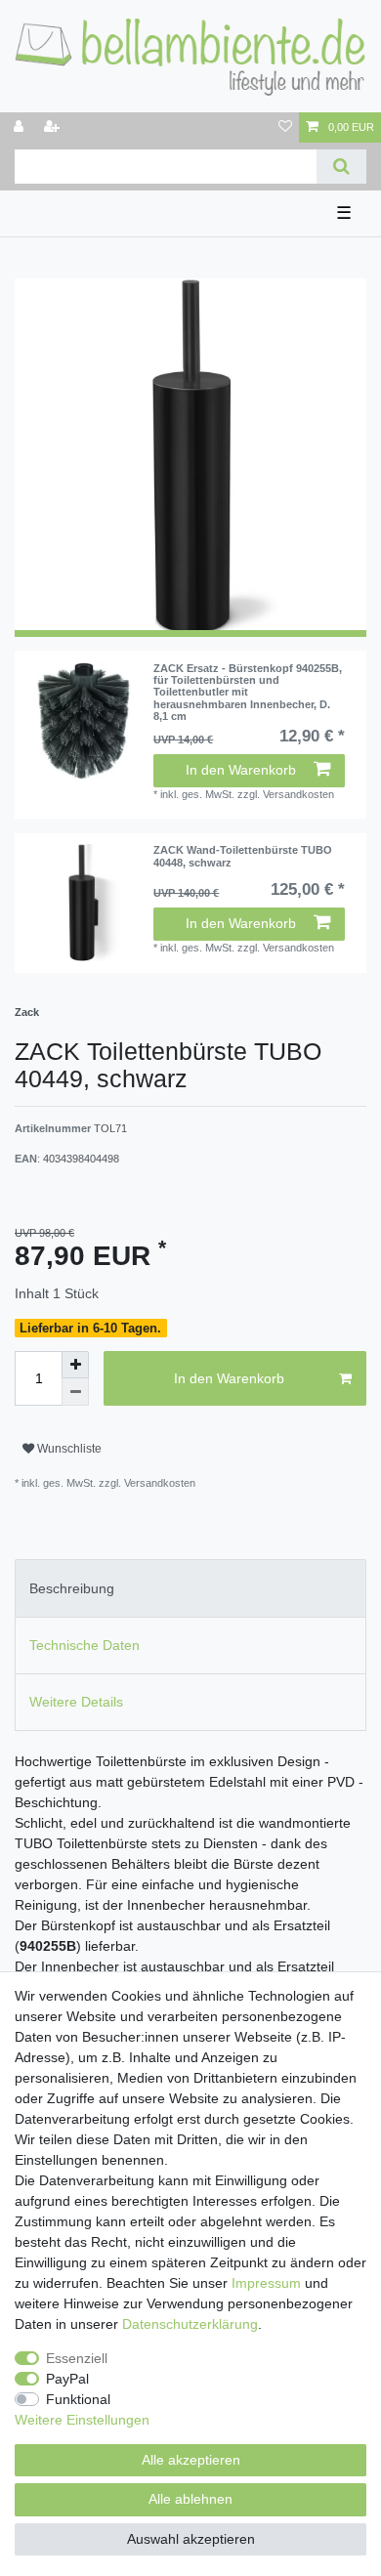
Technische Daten (85, 1645)
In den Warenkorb (241, 770)
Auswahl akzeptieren (191, 2539)
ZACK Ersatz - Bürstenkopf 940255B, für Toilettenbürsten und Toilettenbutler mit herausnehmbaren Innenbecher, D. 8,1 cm (248, 692)
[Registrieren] (54, 127)
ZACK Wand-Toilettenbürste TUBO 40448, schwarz (243, 856)
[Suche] (341, 167)
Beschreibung (72, 1588)
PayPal (67, 2379)
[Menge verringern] (75, 1392)
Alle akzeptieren (191, 2460)
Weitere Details (76, 1702)
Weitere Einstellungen (82, 2420)
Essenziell (77, 2358)
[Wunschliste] (285, 127)
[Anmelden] (21, 127)
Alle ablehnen (190, 2499)
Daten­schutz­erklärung (190, 2324)
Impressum (266, 2283)
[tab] (190, 1588)
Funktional (78, 2399)
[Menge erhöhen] (75, 1365)
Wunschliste (68, 1449)
